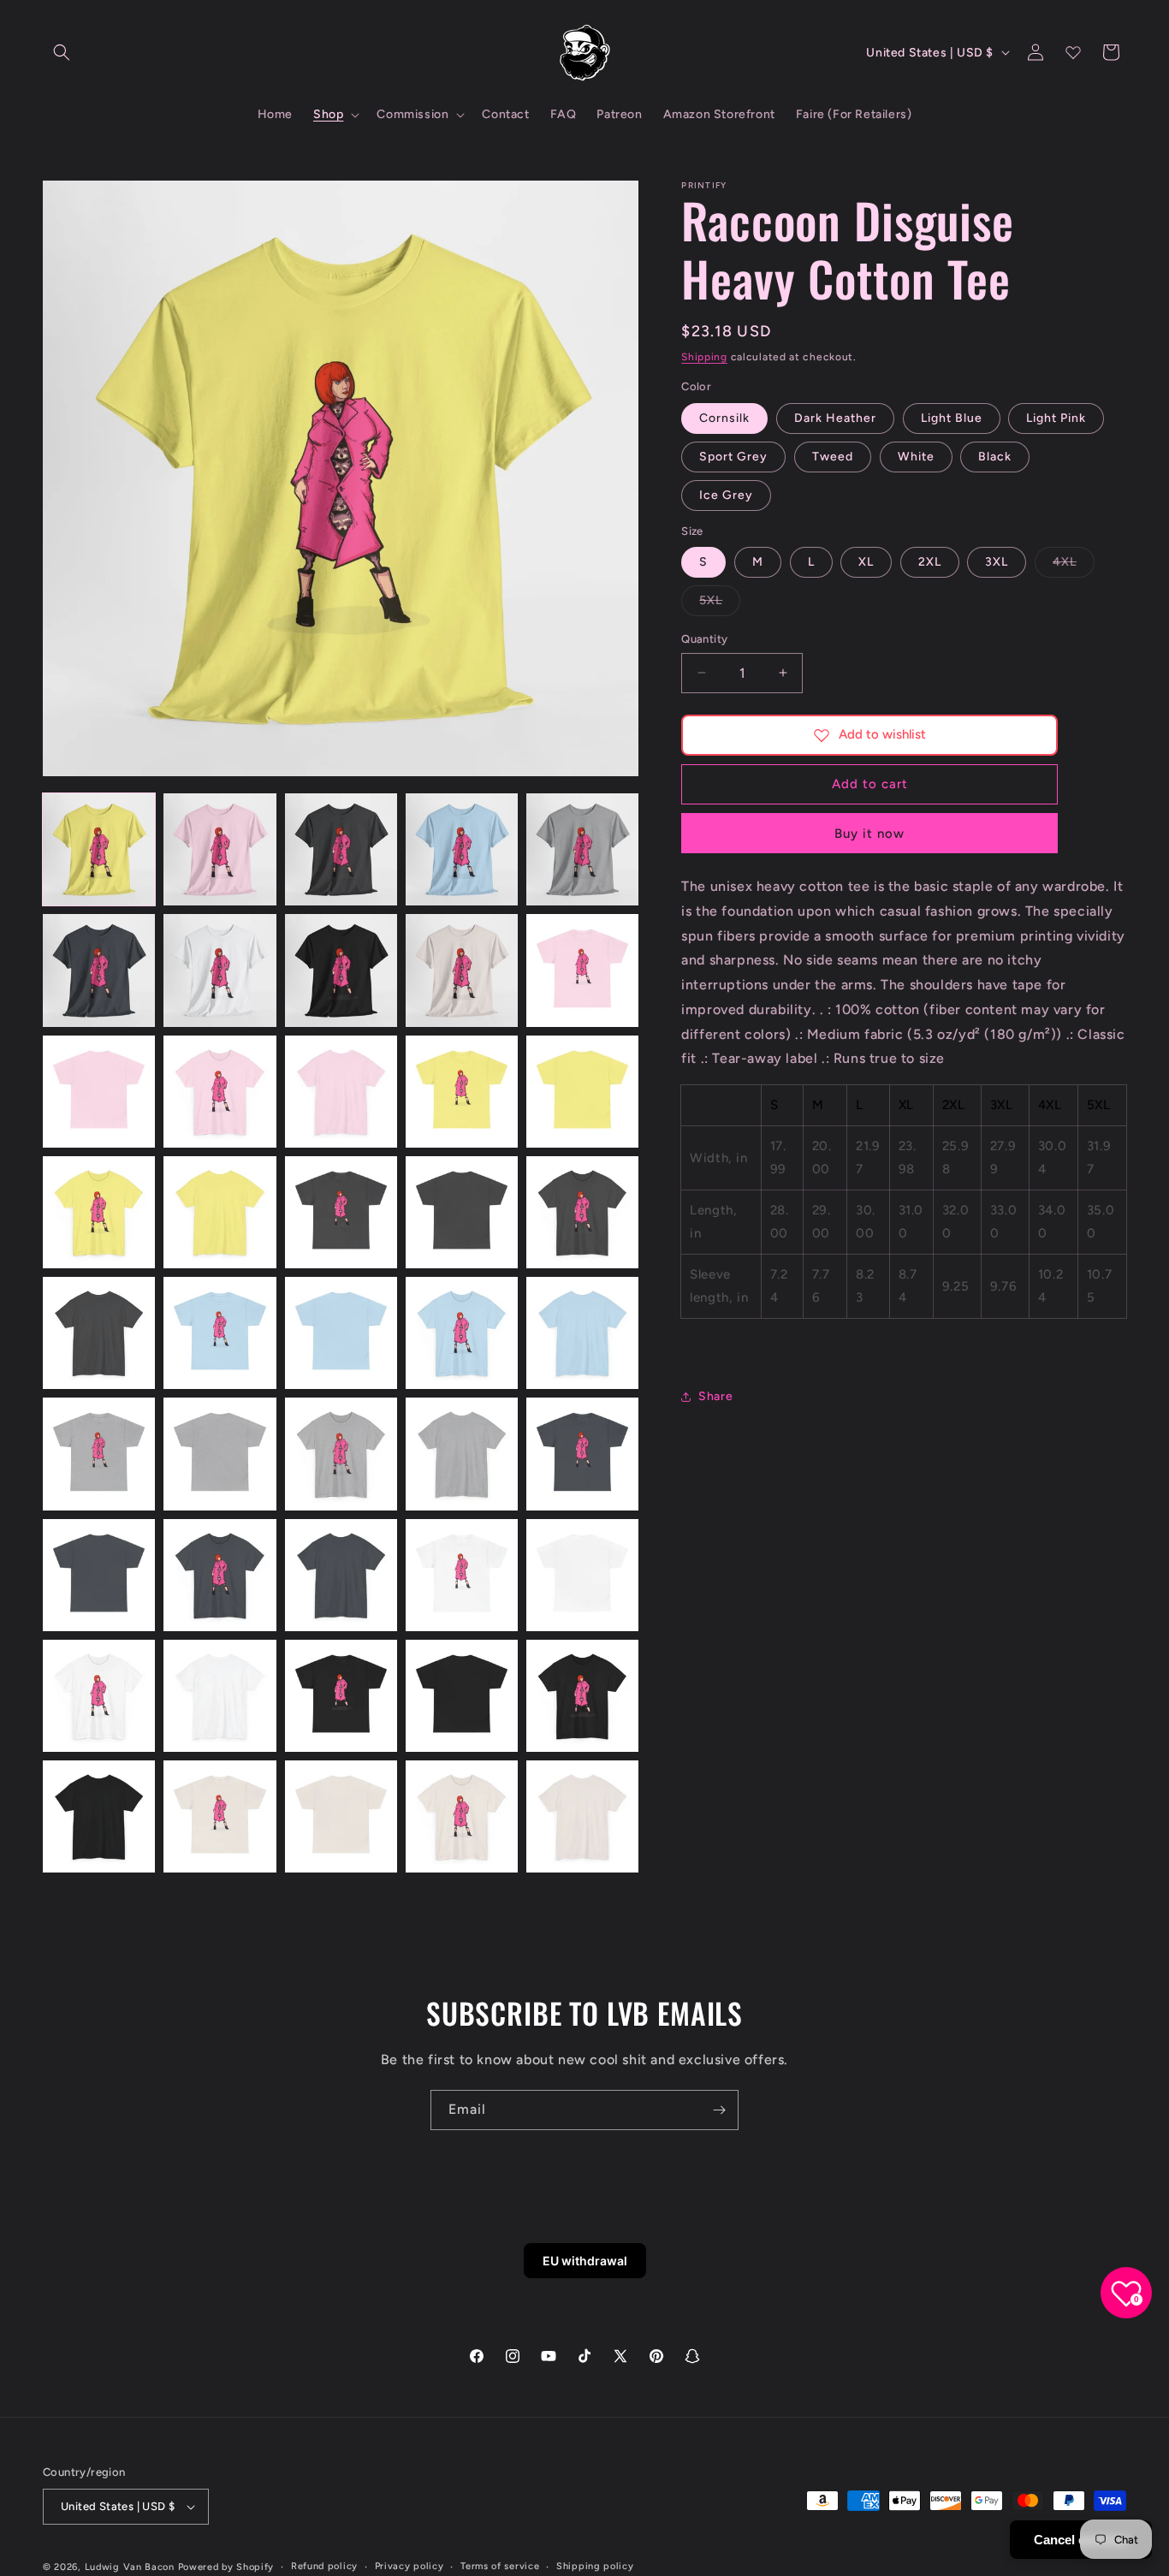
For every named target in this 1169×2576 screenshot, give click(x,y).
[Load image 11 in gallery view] (99, 1092)
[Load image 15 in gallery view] (582, 1092)
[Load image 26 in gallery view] (99, 1454)
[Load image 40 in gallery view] (582, 1696)
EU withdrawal (585, 2261)
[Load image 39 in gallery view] (462, 1696)
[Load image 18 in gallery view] (341, 1212)
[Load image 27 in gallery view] (220, 1454)
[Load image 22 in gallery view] (220, 1333)
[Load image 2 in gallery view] (220, 849)
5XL (720, 604)
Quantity (704, 639)
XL (866, 562)
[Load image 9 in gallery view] (462, 970)
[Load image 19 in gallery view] (462, 1212)
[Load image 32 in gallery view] (220, 1575)
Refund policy (324, 2566)
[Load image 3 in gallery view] (341, 849)
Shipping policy (595, 2566)
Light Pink (1056, 418)
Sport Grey (733, 457)
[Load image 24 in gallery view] (462, 1333)
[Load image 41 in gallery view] (99, 1816)
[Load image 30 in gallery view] (582, 1454)
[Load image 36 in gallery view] (99, 1696)
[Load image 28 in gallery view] (341, 1454)
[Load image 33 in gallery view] (341, 1575)
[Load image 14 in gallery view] (462, 1092)
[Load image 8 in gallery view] (341, 970)
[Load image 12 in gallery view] (220, 1092)
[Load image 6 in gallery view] (99, 970)
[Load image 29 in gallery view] (462, 1454)
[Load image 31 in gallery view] (99, 1575)
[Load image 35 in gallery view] (582, 1575)
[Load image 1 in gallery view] (99, 849)
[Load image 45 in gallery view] (582, 1816)
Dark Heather (835, 418)
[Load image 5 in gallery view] (582, 849)
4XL (1074, 566)
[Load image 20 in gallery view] (582, 1212)
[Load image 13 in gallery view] (341, 1092)
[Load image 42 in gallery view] (220, 1816)
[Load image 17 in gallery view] (220, 1212)
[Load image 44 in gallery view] (462, 1816)
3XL (997, 562)
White (916, 457)
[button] (62, 52)
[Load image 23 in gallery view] (341, 1333)
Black (995, 457)
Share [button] (715, 1396)
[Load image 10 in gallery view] (582, 970)
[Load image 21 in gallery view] (99, 1333)
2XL (930, 562)
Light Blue (952, 418)
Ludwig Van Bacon (130, 2567)
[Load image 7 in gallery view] (220, 970)
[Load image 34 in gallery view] (462, 1575)
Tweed (833, 457)
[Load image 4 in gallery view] (462, 849)
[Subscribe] (719, 2110)
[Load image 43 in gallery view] (341, 1816)
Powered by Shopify (226, 2567)
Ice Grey (726, 495)
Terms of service (500, 2566)
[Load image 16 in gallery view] (99, 1212)
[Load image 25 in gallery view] (582, 1333)
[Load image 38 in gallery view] (341, 1696)
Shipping (704, 357)
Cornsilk (724, 418)
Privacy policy (409, 2566)
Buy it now (869, 834)
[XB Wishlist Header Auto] (1073, 52)
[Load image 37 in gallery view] (220, 1696)
